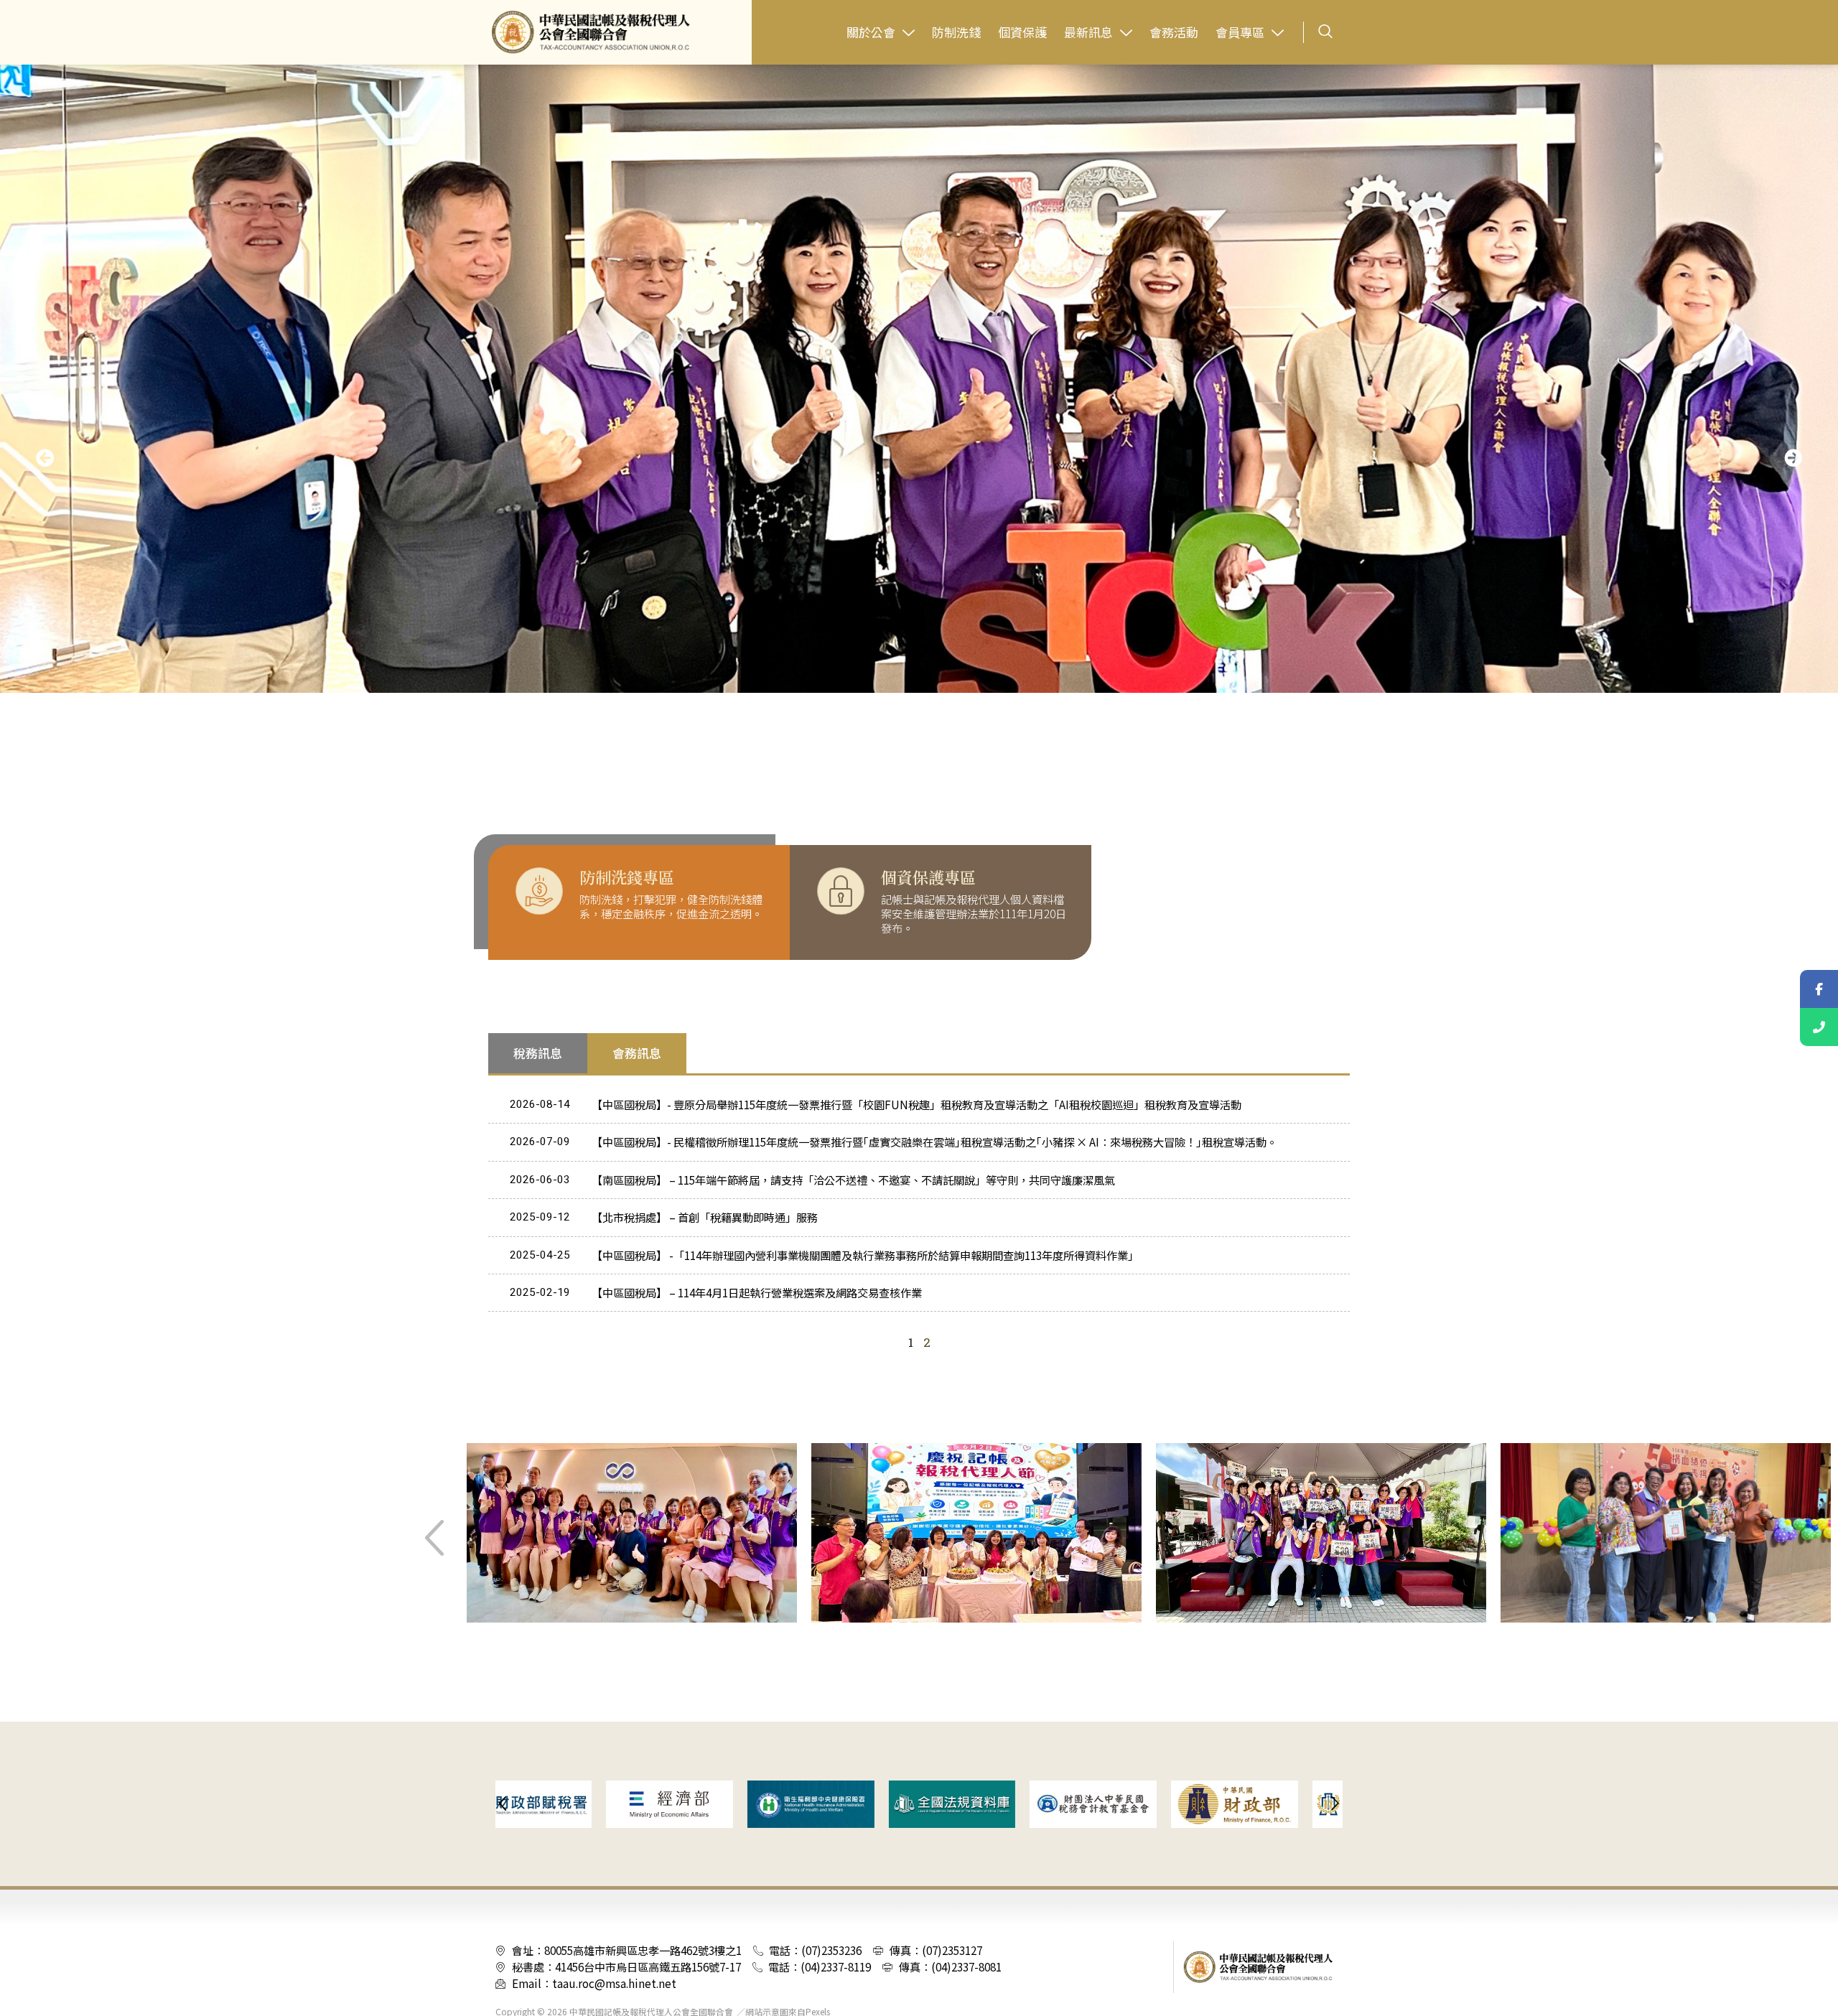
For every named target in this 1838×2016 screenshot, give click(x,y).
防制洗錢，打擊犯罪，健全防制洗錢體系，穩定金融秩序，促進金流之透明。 (671, 906)
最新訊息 (1088, 32)
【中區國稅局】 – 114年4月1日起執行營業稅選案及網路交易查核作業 (757, 1292)
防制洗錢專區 (627, 877)
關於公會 (871, 32)
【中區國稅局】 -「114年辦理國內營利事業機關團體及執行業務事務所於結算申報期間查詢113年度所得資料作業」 (865, 1255)
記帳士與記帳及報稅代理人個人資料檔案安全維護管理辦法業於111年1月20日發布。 (974, 913)
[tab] (538, 1053)
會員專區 (1240, 32)
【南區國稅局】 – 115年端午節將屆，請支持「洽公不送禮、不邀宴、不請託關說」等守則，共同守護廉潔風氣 (853, 1180)
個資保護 (1022, 32)
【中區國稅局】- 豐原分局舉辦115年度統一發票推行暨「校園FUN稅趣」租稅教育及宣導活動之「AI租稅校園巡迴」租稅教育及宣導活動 (916, 1104)
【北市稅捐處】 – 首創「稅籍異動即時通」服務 (705, 1217)
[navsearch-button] (1325, 32)
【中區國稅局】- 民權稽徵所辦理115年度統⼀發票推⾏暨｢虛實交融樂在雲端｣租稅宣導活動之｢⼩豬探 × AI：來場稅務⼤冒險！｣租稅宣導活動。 (934, 1142)
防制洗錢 (956, 32)
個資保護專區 (928, 877)
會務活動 (1174, 32)
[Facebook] (1819, 989)
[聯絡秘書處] (1819, 1027)
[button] (45, 457)
